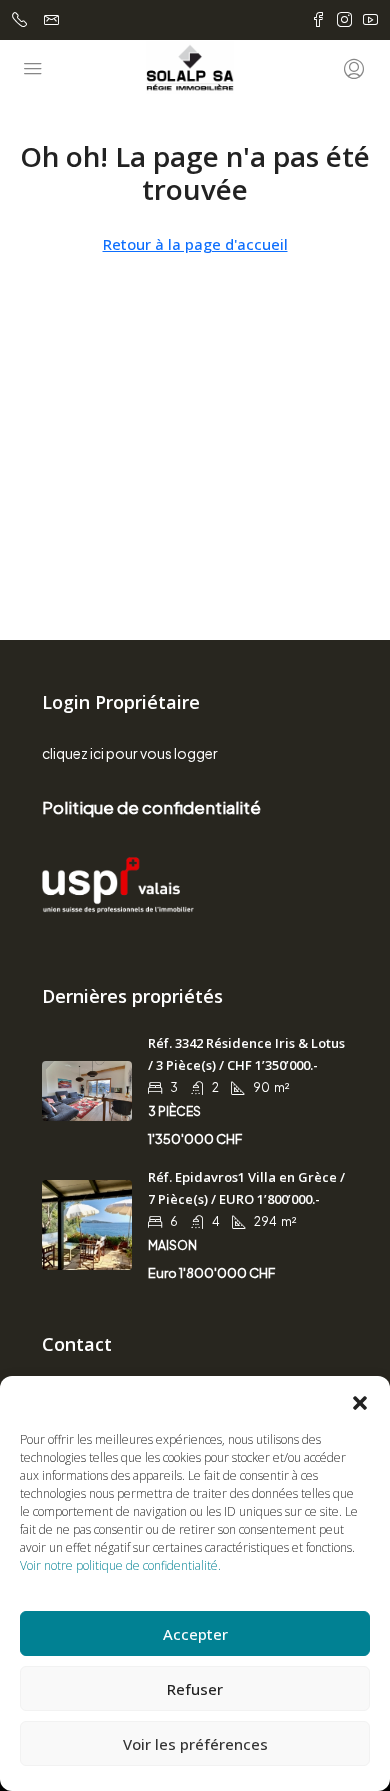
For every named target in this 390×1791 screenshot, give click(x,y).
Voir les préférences (195, 1744)
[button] (360, 1401)
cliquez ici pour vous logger (130, 753)
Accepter (195, 1634)
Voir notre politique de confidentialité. (120, 1565)
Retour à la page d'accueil (195, 244)
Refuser (195, 1689)
